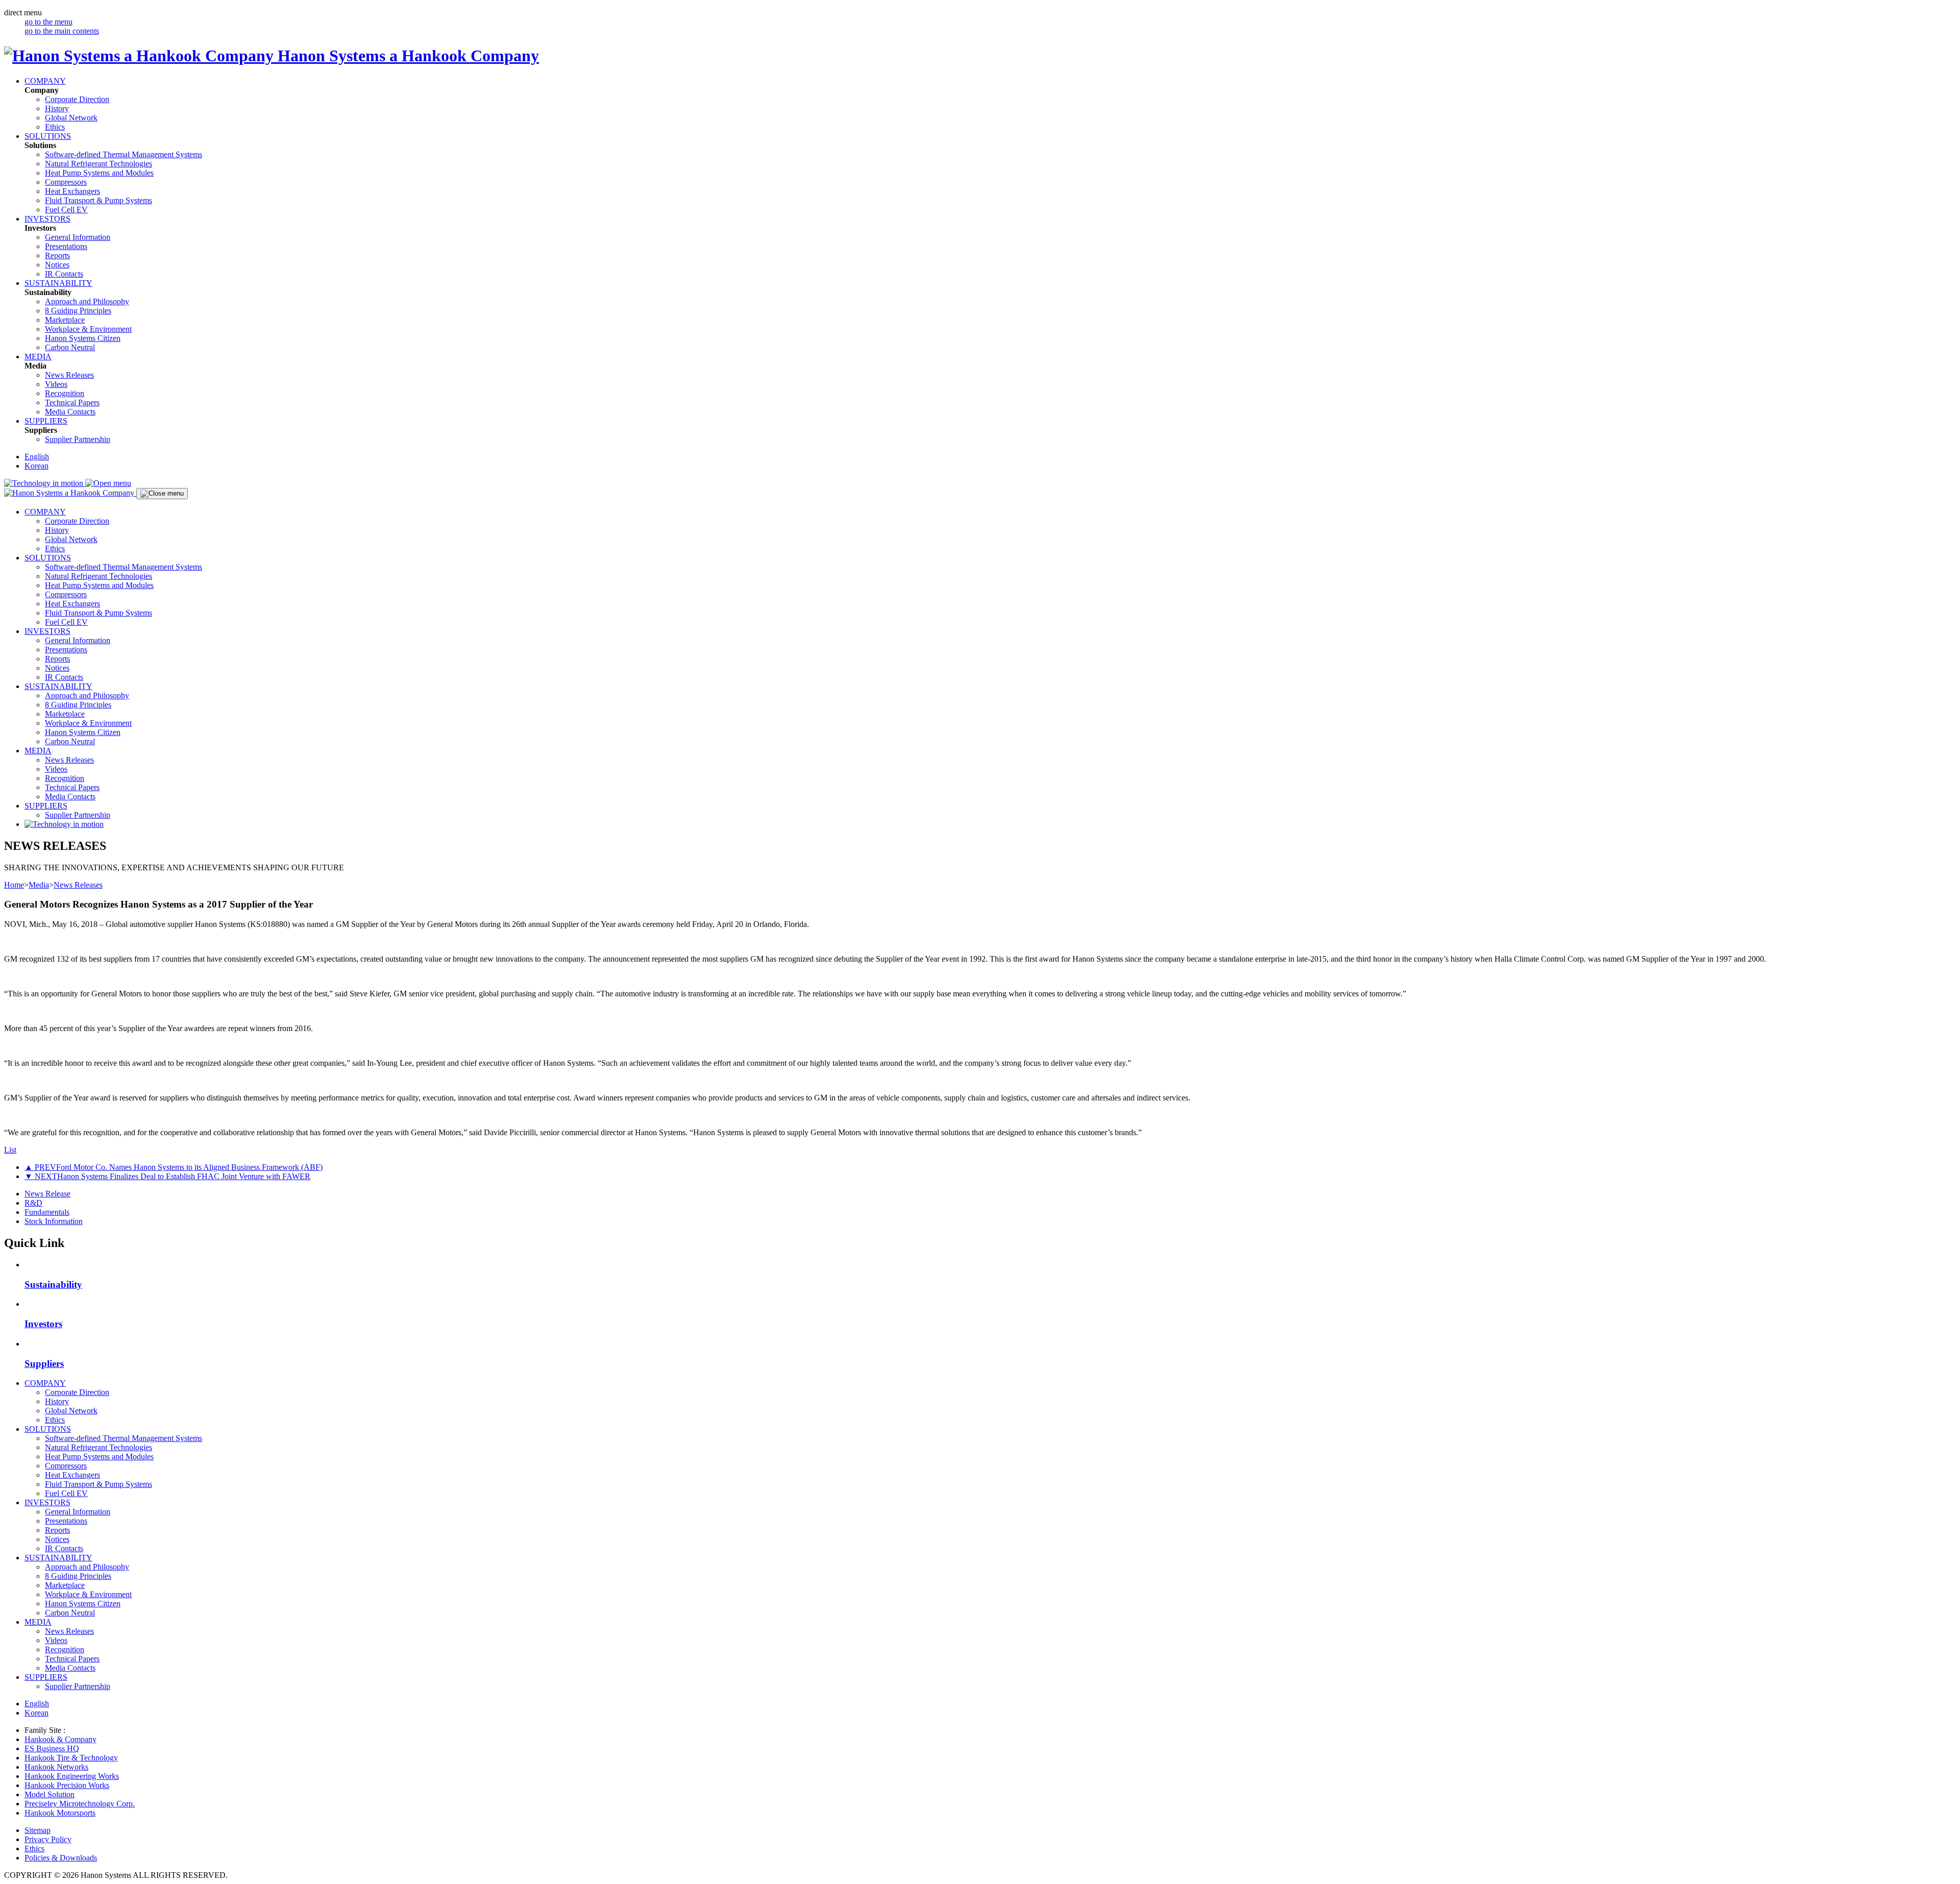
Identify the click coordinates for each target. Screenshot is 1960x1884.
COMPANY (45, 81)
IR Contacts (64, 274)
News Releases (69, 375)
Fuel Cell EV (66, 210)
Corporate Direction (77, 99)
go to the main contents (62, 31)
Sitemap (38, 1830)
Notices (57, 265)
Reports (57, 255)
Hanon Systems (83, 338)
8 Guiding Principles (78, 311)
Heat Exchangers (72, 191)
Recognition (65, 393)
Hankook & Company (60, 1739)
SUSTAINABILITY (58, 283)
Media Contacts (70, 412)
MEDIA (38, 357)
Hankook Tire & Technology (71, 1758)
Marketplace (65, 320)
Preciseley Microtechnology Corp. (80, 1804)
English (37, 457)
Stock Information (54, 1221)
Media (39, 885)
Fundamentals (47, 1212)
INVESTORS (47, 219)
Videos (56, 384)
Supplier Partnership (78, 439)
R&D (33, 1203)
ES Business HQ (52, 1748)
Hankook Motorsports (60, 1813)
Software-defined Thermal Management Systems (124, 154)
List (10, 1150)
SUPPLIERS (46, 421)
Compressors (66, 182)
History (57, 108)
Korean (36, 466)
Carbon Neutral (70, 347)
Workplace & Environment (88, 329)
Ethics (55, 127)
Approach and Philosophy (87, 301)
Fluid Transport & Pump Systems (99, 200)
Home (14, 885)
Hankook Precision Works (67, 1785)
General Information (78, 237)
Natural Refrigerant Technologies (99, 164)
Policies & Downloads (61, 1858)
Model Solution (50, 1794)
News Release (47, 1194)
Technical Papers (72, 402)
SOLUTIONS (48, 136)
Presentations (66, 246)
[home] (70, 493)
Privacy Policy (48, 1839)
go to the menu (48, 22)
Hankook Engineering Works (72, 1776)
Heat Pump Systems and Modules (99, 173)
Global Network (71, 118)
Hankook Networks (56, 1767)
